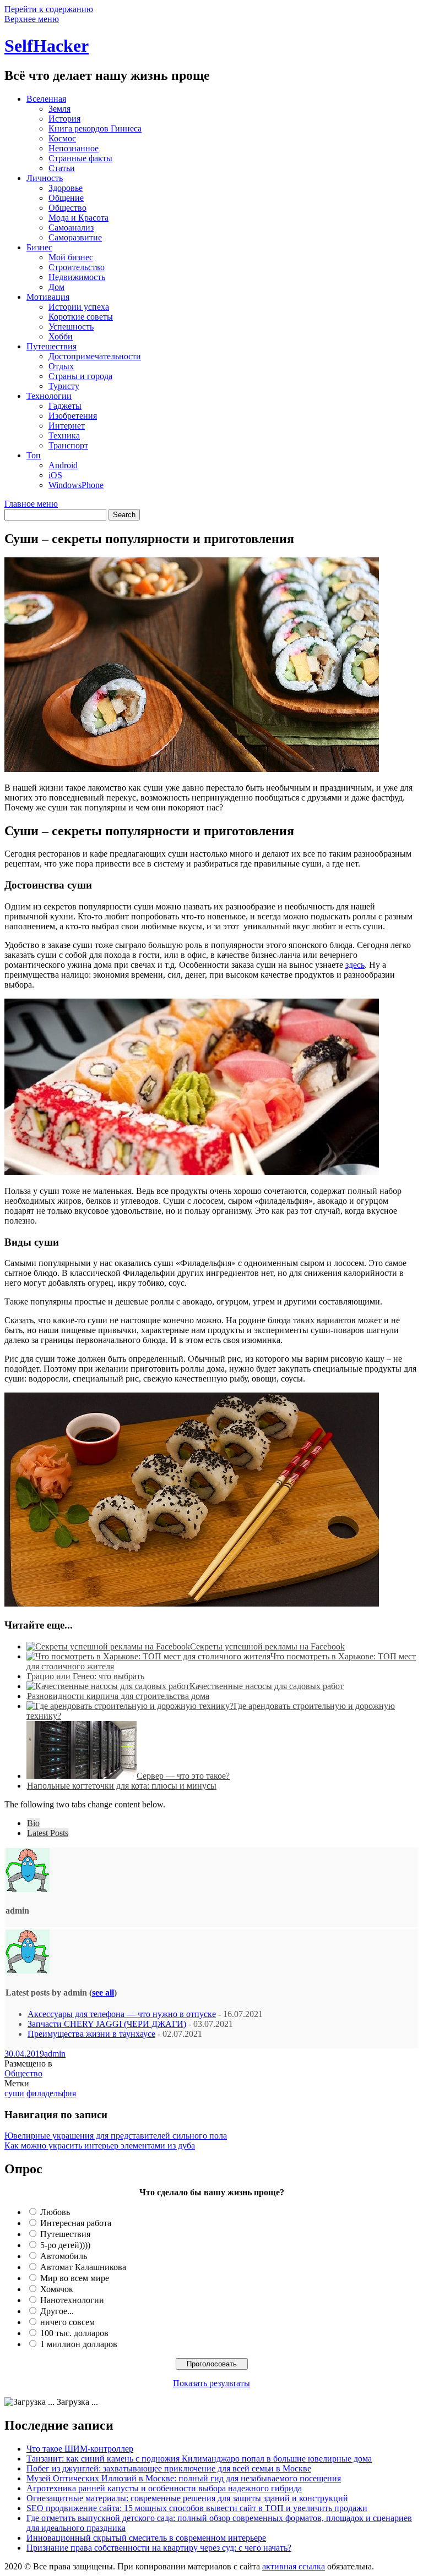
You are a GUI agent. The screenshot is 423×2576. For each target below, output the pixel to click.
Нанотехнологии (72, 2300)
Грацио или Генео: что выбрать (86, 1676)
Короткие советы (81, 317)
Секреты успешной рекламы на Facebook (267, 1646)
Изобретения (73, 416)
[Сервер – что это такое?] (82, 1776)
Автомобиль (64, 2256)
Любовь (55, 2212)
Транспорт (68, 445)
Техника (64, 435)
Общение (66, 198)
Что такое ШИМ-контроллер (80, 2449)
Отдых (61, 366)
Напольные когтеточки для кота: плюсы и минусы (122, 1786)
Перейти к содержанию (49, 9)
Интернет (67, 426)
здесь (355, 965)
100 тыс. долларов (74, 2333)
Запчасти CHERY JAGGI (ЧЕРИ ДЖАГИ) (107, 2024)
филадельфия (51, 2093)
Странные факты (80, 158)
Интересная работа (76, 2223)
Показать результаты (211, 2383)
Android (63, 465)
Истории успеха (79, 307)
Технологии (49, 396)
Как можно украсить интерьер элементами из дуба (100, 2145)
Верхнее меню (32, 19)
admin (55, 2054)
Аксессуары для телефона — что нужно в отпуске (122, 2014)
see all (103, 1993)
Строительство (77, 267)
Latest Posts (48, 1833)
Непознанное (74, 148)
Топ (34, 455)
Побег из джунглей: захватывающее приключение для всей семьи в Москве (169, 2468)
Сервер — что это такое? (183, 1776)
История (64, 119)
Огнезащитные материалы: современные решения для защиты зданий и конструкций (187, 2498)
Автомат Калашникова (83, 2267)
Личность (45, 178)
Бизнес (39, 247)
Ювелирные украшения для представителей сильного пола (116, 2136)
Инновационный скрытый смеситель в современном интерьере (146, 2538)
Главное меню (31, 504)
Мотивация (48, 297)
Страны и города (80, 376)
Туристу (64, 386)
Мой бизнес (71, 257)
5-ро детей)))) (65, 2245)
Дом (56, 287)
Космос (62, 138)
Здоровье (66, 188)
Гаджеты (65, 406)
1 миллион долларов (79, 2344)
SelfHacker (47, 46)
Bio (33, 1823)
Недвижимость (77, 277)
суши (14, 2093)
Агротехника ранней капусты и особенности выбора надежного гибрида (164, 2488)
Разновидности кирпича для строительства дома (118, 1696)
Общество (67, 208)
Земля (59, 109)
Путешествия (51, 346)
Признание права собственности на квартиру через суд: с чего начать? (159, 2548)
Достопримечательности (95, 356)
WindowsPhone (76, 485)
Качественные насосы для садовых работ (267, 1686)
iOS (55, 475)
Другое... (57, 2311)
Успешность (71, 327)
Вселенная (46, 99)
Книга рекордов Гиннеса (95, 128)
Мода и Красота (78, 218)
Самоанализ (71, 228)
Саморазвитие (75, 237)
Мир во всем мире (75, 2278)
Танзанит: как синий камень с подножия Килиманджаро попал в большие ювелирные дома (199, 2459)
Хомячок (57, 2289)
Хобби (61, 336)
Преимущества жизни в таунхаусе (91, 2034)
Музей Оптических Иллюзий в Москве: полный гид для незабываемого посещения (184, 2478)
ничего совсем (67, 2322)
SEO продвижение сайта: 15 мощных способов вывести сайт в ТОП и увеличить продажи (197, 2508)
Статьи (62, 168)
